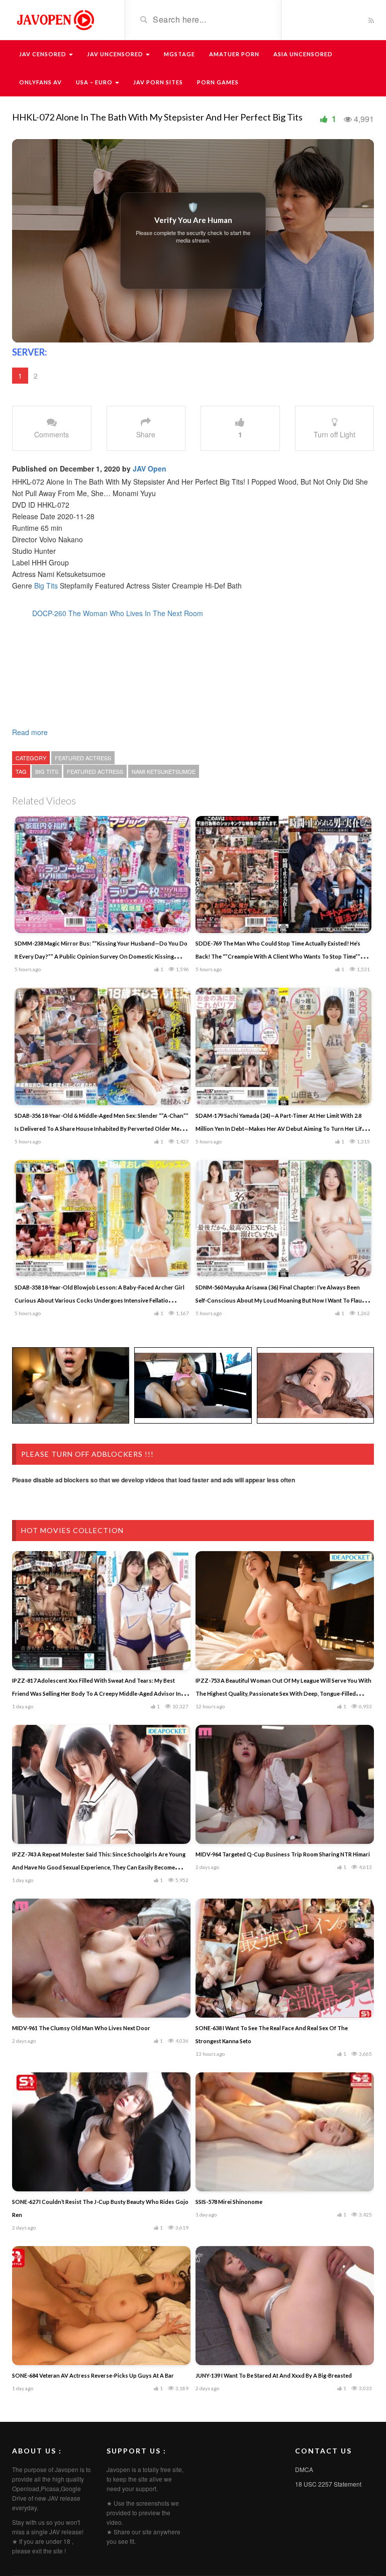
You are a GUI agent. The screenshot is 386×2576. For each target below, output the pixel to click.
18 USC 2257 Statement (328, 2484)
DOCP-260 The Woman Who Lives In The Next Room (118, 613)
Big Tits (46, 586)
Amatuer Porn (234, 54)
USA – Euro (95, 82)
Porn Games (218, 82)
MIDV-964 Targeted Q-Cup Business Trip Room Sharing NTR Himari (283, 1854)
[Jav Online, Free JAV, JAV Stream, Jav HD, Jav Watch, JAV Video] (55, 19)
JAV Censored (43, 54)
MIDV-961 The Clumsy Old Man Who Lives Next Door (81, 2028)
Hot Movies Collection (72, 1530)
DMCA (304, 2469)
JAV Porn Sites (158, 82)
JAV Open (150, 469)
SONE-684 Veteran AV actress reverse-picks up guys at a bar (93, 2375)
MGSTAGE (179, 54)
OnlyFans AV (40, 82)
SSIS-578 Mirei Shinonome (229, 2202)
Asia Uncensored (303, 54)
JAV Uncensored (116, 54)
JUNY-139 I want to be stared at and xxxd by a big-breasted (274, 2375)
